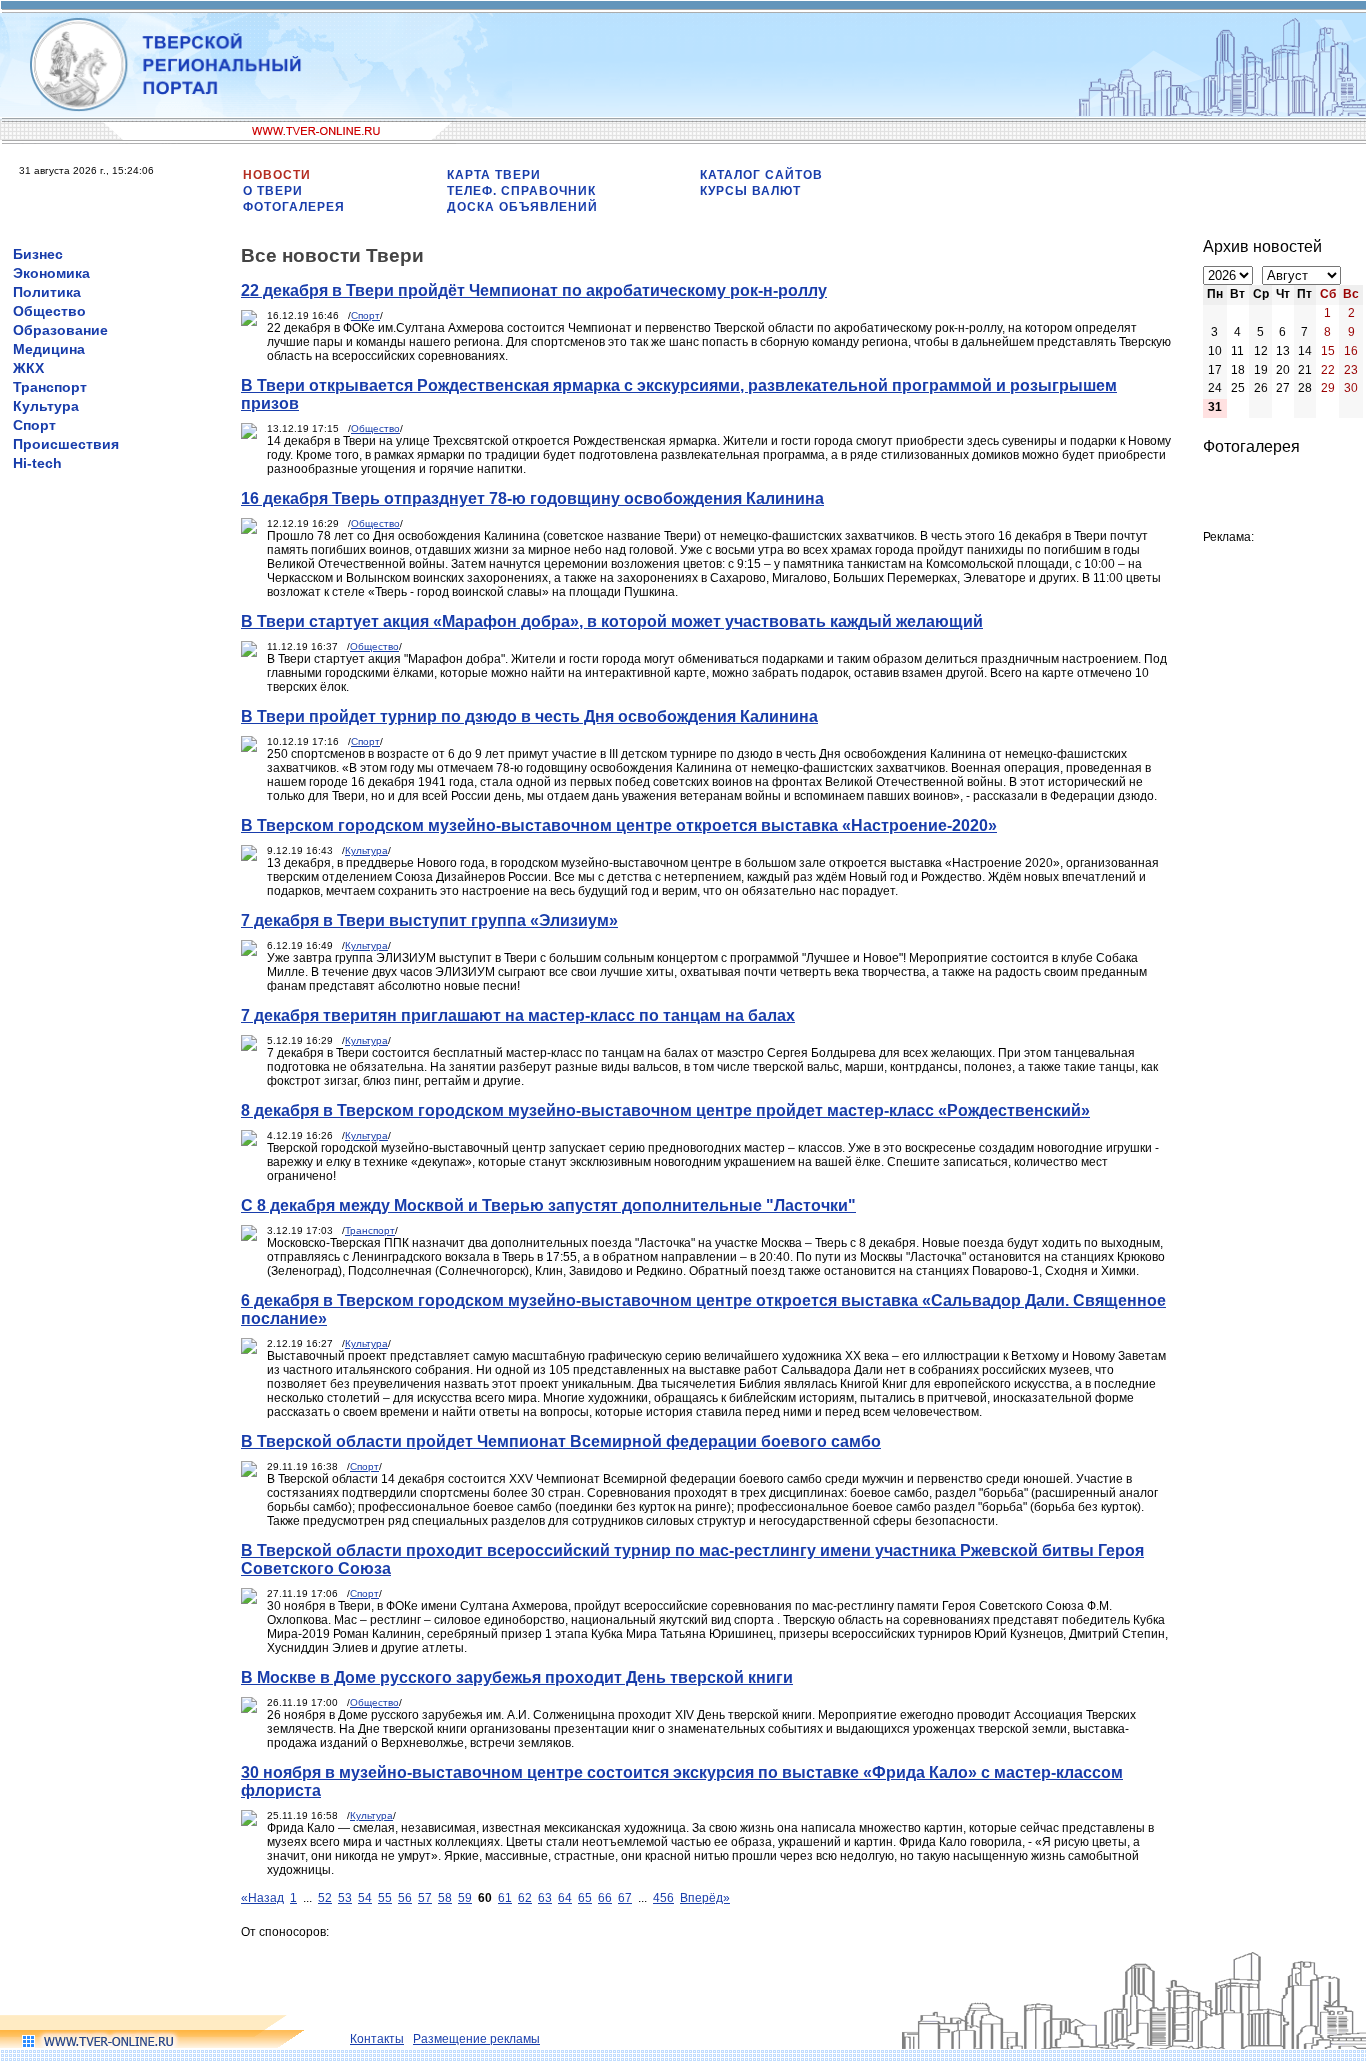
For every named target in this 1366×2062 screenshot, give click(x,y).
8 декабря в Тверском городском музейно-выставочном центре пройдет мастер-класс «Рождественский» (665, 1110)
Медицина (49, 349)
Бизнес (38, 254)
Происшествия (66, 444)
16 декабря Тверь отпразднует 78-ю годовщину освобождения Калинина (532, 498)
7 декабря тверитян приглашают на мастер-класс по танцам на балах (518, 1015)
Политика (47, 292)
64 (565, 1898)
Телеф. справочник (521, 191)
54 (365, 1898)
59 (465, 1898)
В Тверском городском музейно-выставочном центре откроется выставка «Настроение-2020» (619, 825)
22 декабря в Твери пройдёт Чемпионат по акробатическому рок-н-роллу (534, 290)
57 (425, 1898)
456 (663, 1898)
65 (585, 1898)
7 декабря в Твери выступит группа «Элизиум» (429, 920)
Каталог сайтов (761, 175)
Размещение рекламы (476, 2039)
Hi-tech (37, 463)
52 (325, 1898)
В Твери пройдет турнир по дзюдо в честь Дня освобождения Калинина (529, 716)
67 (625, 1898)
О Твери (273, 191)
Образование (60, 330)
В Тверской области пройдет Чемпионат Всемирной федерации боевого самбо (561, 1441)
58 (445, 1898)
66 (605, 1898)
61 (505, 1898)
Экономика (51, 273)
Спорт (34, 425)
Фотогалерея (294, 207)
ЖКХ (28, 368)
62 (525, 1898)
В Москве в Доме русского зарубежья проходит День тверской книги (517, 1677)
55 (385, 1898)
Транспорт (50, 387)
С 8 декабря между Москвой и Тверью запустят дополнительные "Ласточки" (548, 1205)
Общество (49, 311)
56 (405, 1898)
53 (345, 1898)
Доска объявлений (522, 207)
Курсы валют (750, 191)
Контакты (377, 2039)
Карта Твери (494, 175)
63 (545, 1898)
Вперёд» (705, 1898)
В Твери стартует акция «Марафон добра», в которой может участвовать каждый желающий (612, 621)
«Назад (262, 1898)
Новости (277, 175)
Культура (46, 406)
